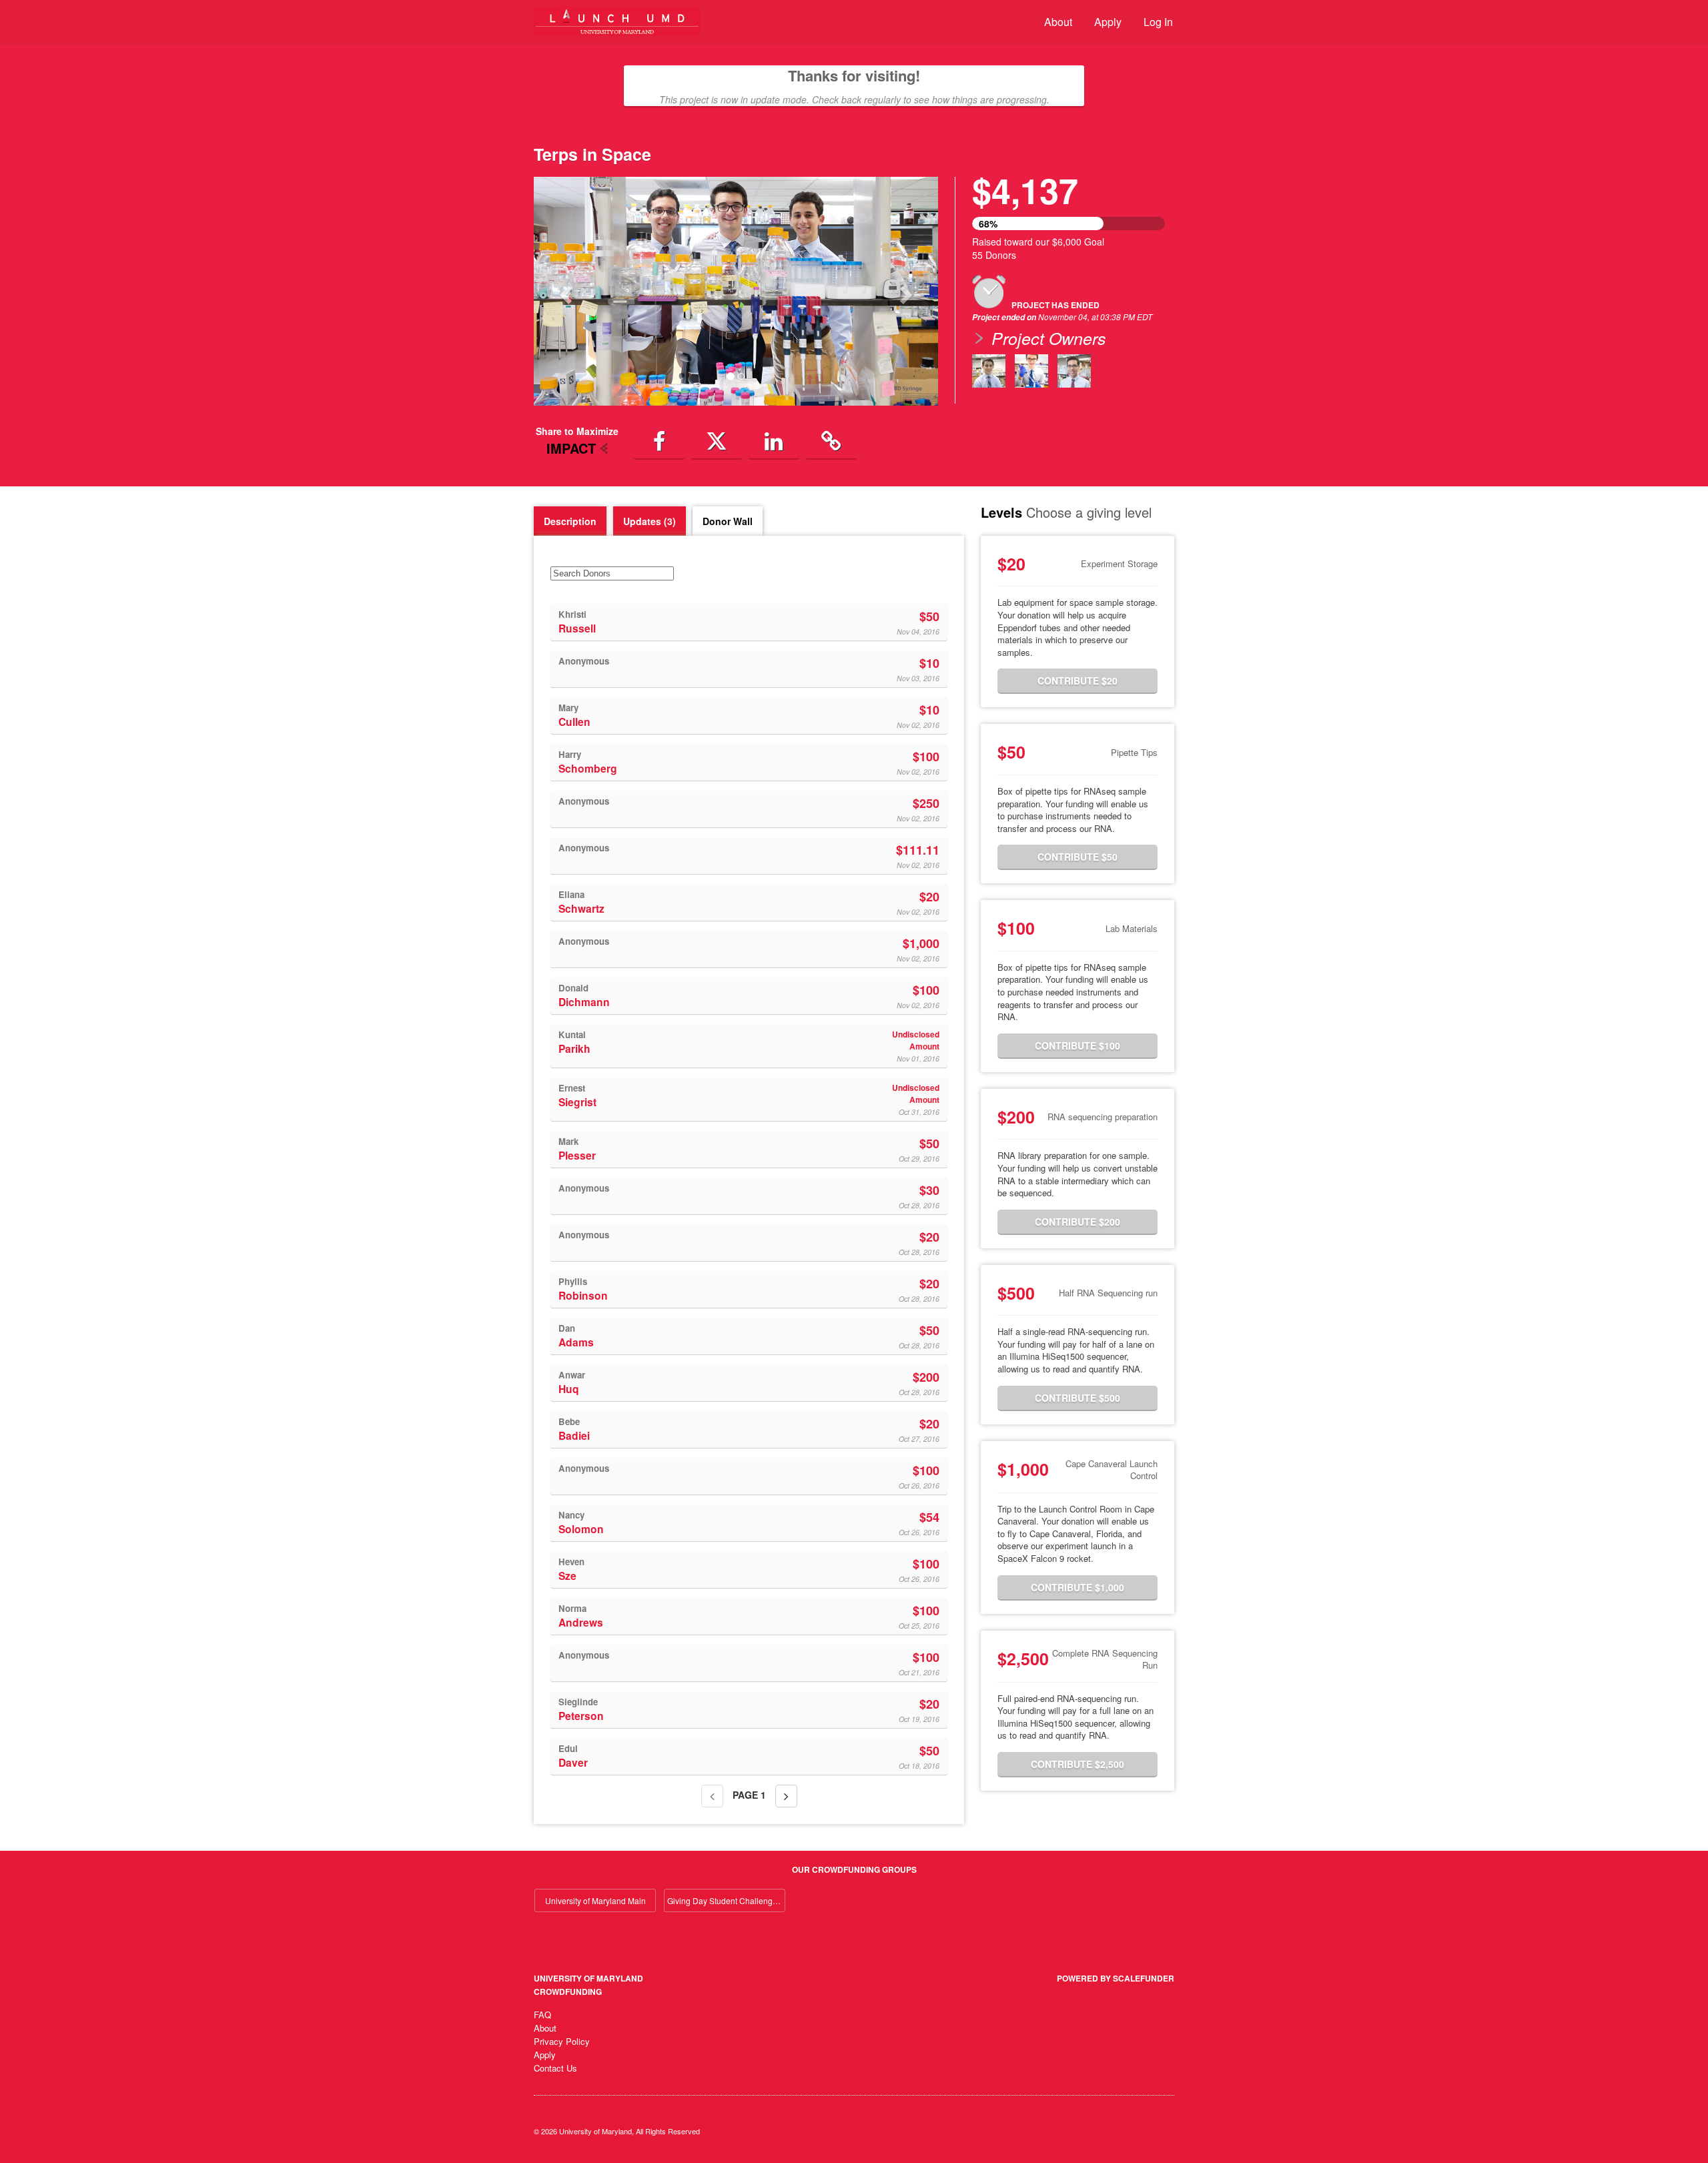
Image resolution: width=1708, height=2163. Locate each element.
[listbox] (736, 291)
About (1058, 22)
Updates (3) (650, 521)
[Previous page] (712, 1796)
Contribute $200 (1078, 1222)
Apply (1108, 22)
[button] (564, 291)
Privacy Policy (562, 2041)
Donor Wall (728, 521)
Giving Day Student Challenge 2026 (726, 1900)
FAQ (542, 2015)
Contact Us (555, 2068)
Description (570, 521)
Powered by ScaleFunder (1116, 1978)
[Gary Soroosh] (1074, 371)
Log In (1158, 22)
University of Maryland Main (595, 1900)
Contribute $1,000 (1078, 1587)
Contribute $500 (1078, 1398)
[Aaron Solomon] (1031, 371)
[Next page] (786, 1796)
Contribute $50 (1078, 857)
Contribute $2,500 (1078, 1764)
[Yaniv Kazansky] (989, 371)
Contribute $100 (1078, 1045)
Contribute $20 (1078, 681)
